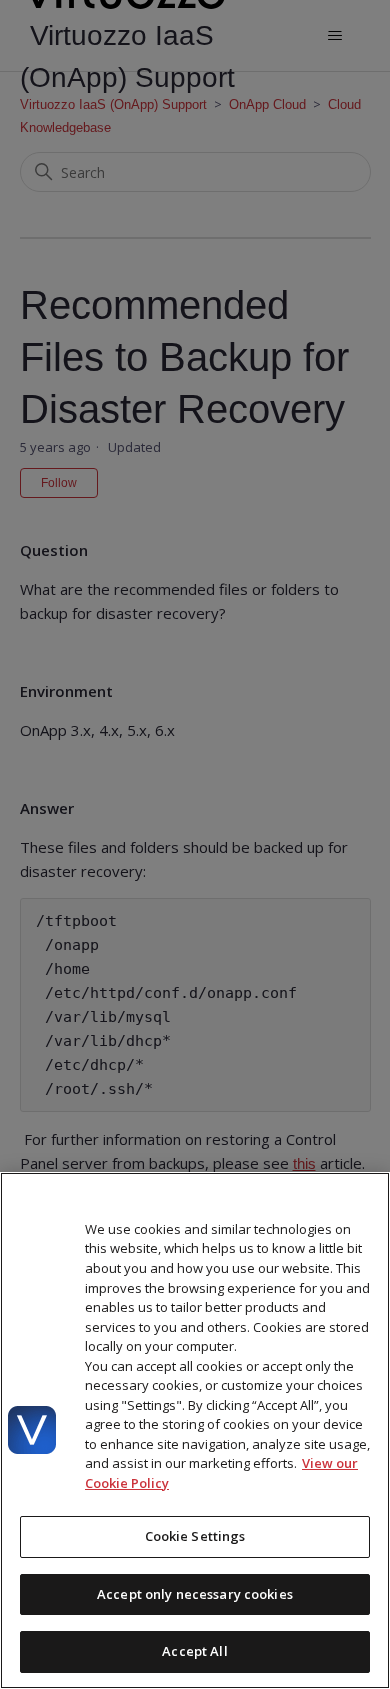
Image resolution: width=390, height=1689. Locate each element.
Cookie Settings (195, 1536)
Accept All (194, 1651)
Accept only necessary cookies (195, 1594)
